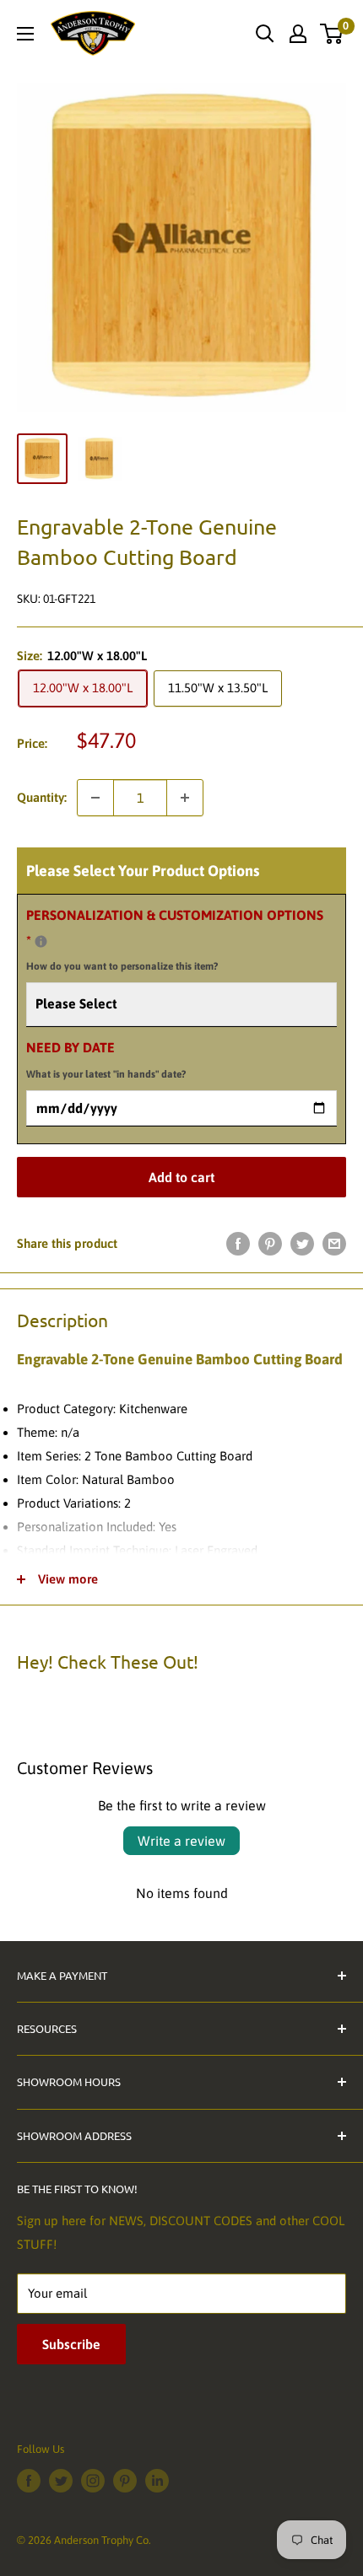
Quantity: (42, 797)
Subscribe (71, 2344)
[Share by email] (334, 1243)
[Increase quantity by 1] (185, 798)
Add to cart (181, 1177)
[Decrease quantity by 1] (95, 798)
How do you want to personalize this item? (122, 966)
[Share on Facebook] (238, 1243)
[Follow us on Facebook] (29, 2481)
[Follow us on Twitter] (61, 2481)
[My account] (298, 34)
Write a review (181, 1841)
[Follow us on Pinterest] (125, 2481)
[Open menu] (25, 34)
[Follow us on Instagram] (93, 2481)
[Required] (41, 941)
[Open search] (265, 34)
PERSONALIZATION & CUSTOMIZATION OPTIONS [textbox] (175, 940)
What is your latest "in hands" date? (106, 1074)
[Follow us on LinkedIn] (157, 2481)
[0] (332, 34)
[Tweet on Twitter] (302, 1243)
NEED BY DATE (106, 1060)
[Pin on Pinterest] (270, 1243)
